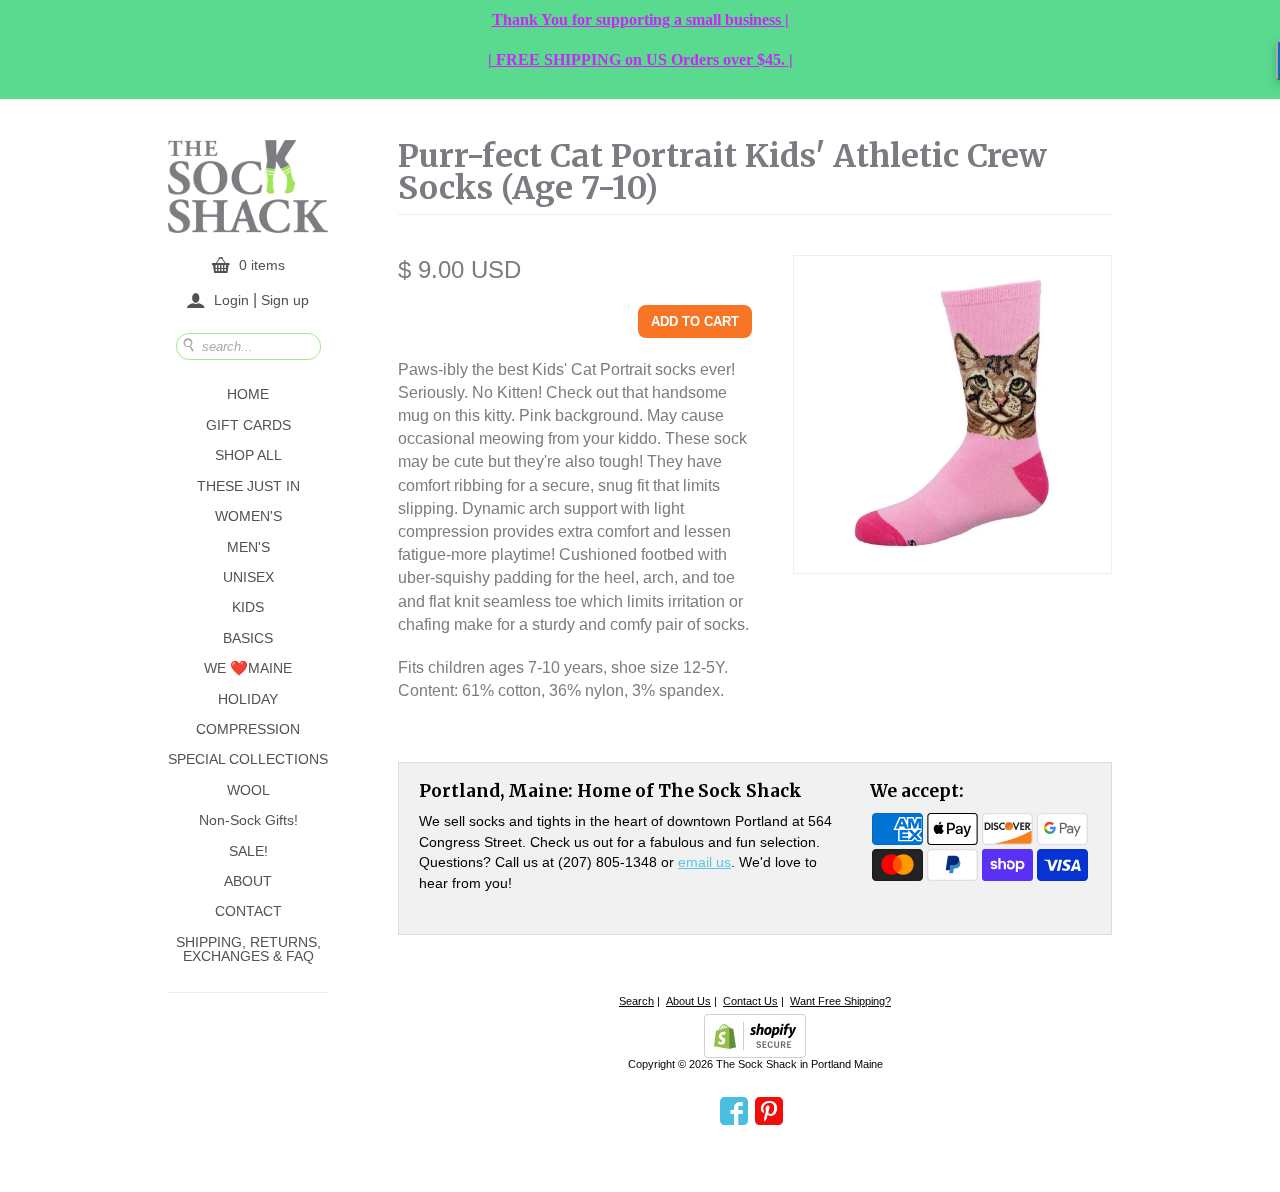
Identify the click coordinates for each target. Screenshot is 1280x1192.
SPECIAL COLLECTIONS (248, 759)
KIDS (248, 607)
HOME (248, 394)
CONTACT (248, 911)
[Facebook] (734, 1112)
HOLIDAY (248, 699)
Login (231, 300)
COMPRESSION (248, 729)
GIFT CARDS (248, 425)
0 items (262, 265)
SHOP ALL (248, 455)
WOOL (248, 790)
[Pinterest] (769, 1112)
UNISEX (248, 577)
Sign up (285, 299)
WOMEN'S (248, 516)
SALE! (248, 851)
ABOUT (248, 881)
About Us (688, 1001)
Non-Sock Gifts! (248, 820)
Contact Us (750, 1001)
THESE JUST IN (248, 486)
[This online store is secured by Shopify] (755, 1036)
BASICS (248, 638)
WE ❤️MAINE (248, 668)
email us (704, 862)
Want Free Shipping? (840, 1001)
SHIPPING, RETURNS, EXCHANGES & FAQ (248, 949)
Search (636, 1001)
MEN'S (248, 547)
